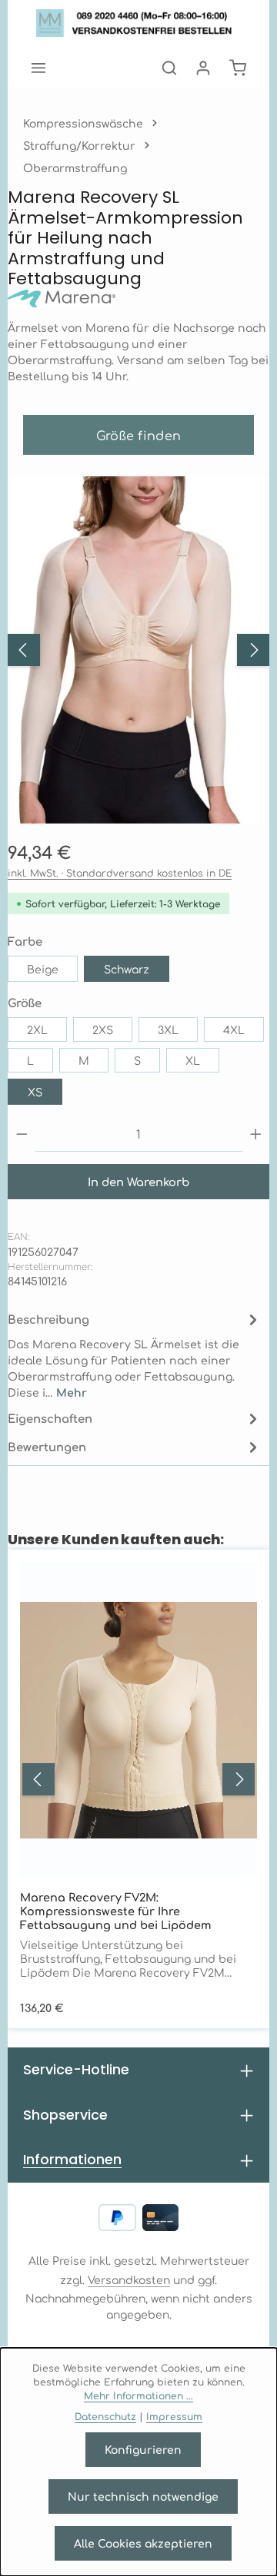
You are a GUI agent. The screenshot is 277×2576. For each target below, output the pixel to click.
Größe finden (139, 435)
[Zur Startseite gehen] (139, 23)
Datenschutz (105, 2416)
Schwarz (127, 969)
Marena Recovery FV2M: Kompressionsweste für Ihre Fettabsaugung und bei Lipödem (116, 1911)
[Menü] (38, 68)
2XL (37, 1029)
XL (193, 1060)
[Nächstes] (253, 650)
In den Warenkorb (138, 1181)
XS (35, 1092)
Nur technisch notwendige (143, 2496)
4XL (234, 1029)
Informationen (72, 2159)
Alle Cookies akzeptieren (143, 2543)
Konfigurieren (143, 2449)
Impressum (174, 2416)
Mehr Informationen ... (138, 2395)
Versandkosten (129, 2279)
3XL (168, 1029)
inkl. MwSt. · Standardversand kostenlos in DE (120, 873)
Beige (43, 969)
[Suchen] (169, 68)
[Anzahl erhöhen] (256, 1134)
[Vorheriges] (24, 650)
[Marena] (138, 299)
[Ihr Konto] (203, 68)
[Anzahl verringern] (22, 1134)
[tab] (135, 1354)
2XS (103, 1029)
